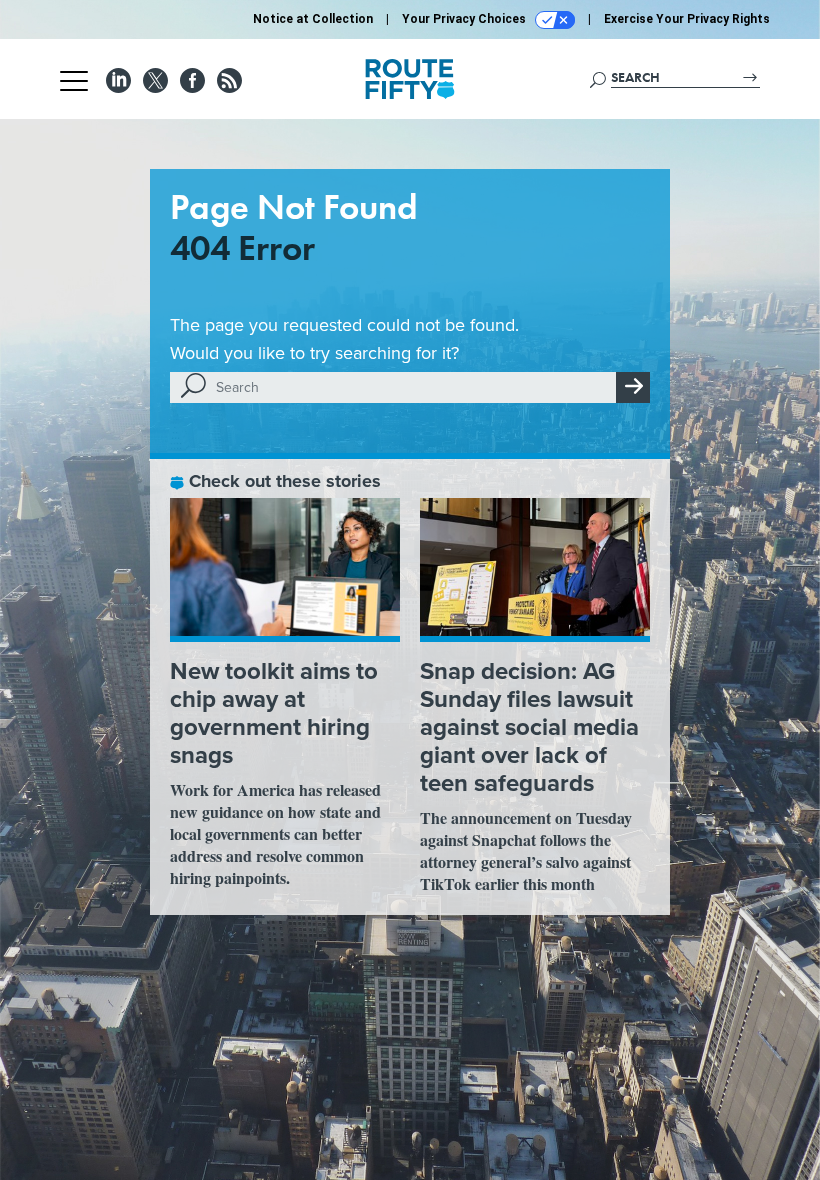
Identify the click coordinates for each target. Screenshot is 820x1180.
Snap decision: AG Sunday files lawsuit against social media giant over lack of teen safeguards (529, 727)
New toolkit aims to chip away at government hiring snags (274, 713)
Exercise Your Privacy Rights (687, 19)
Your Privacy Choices (465, 19)
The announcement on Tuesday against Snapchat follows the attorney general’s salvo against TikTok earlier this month (526, 850)
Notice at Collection (313, 19)
